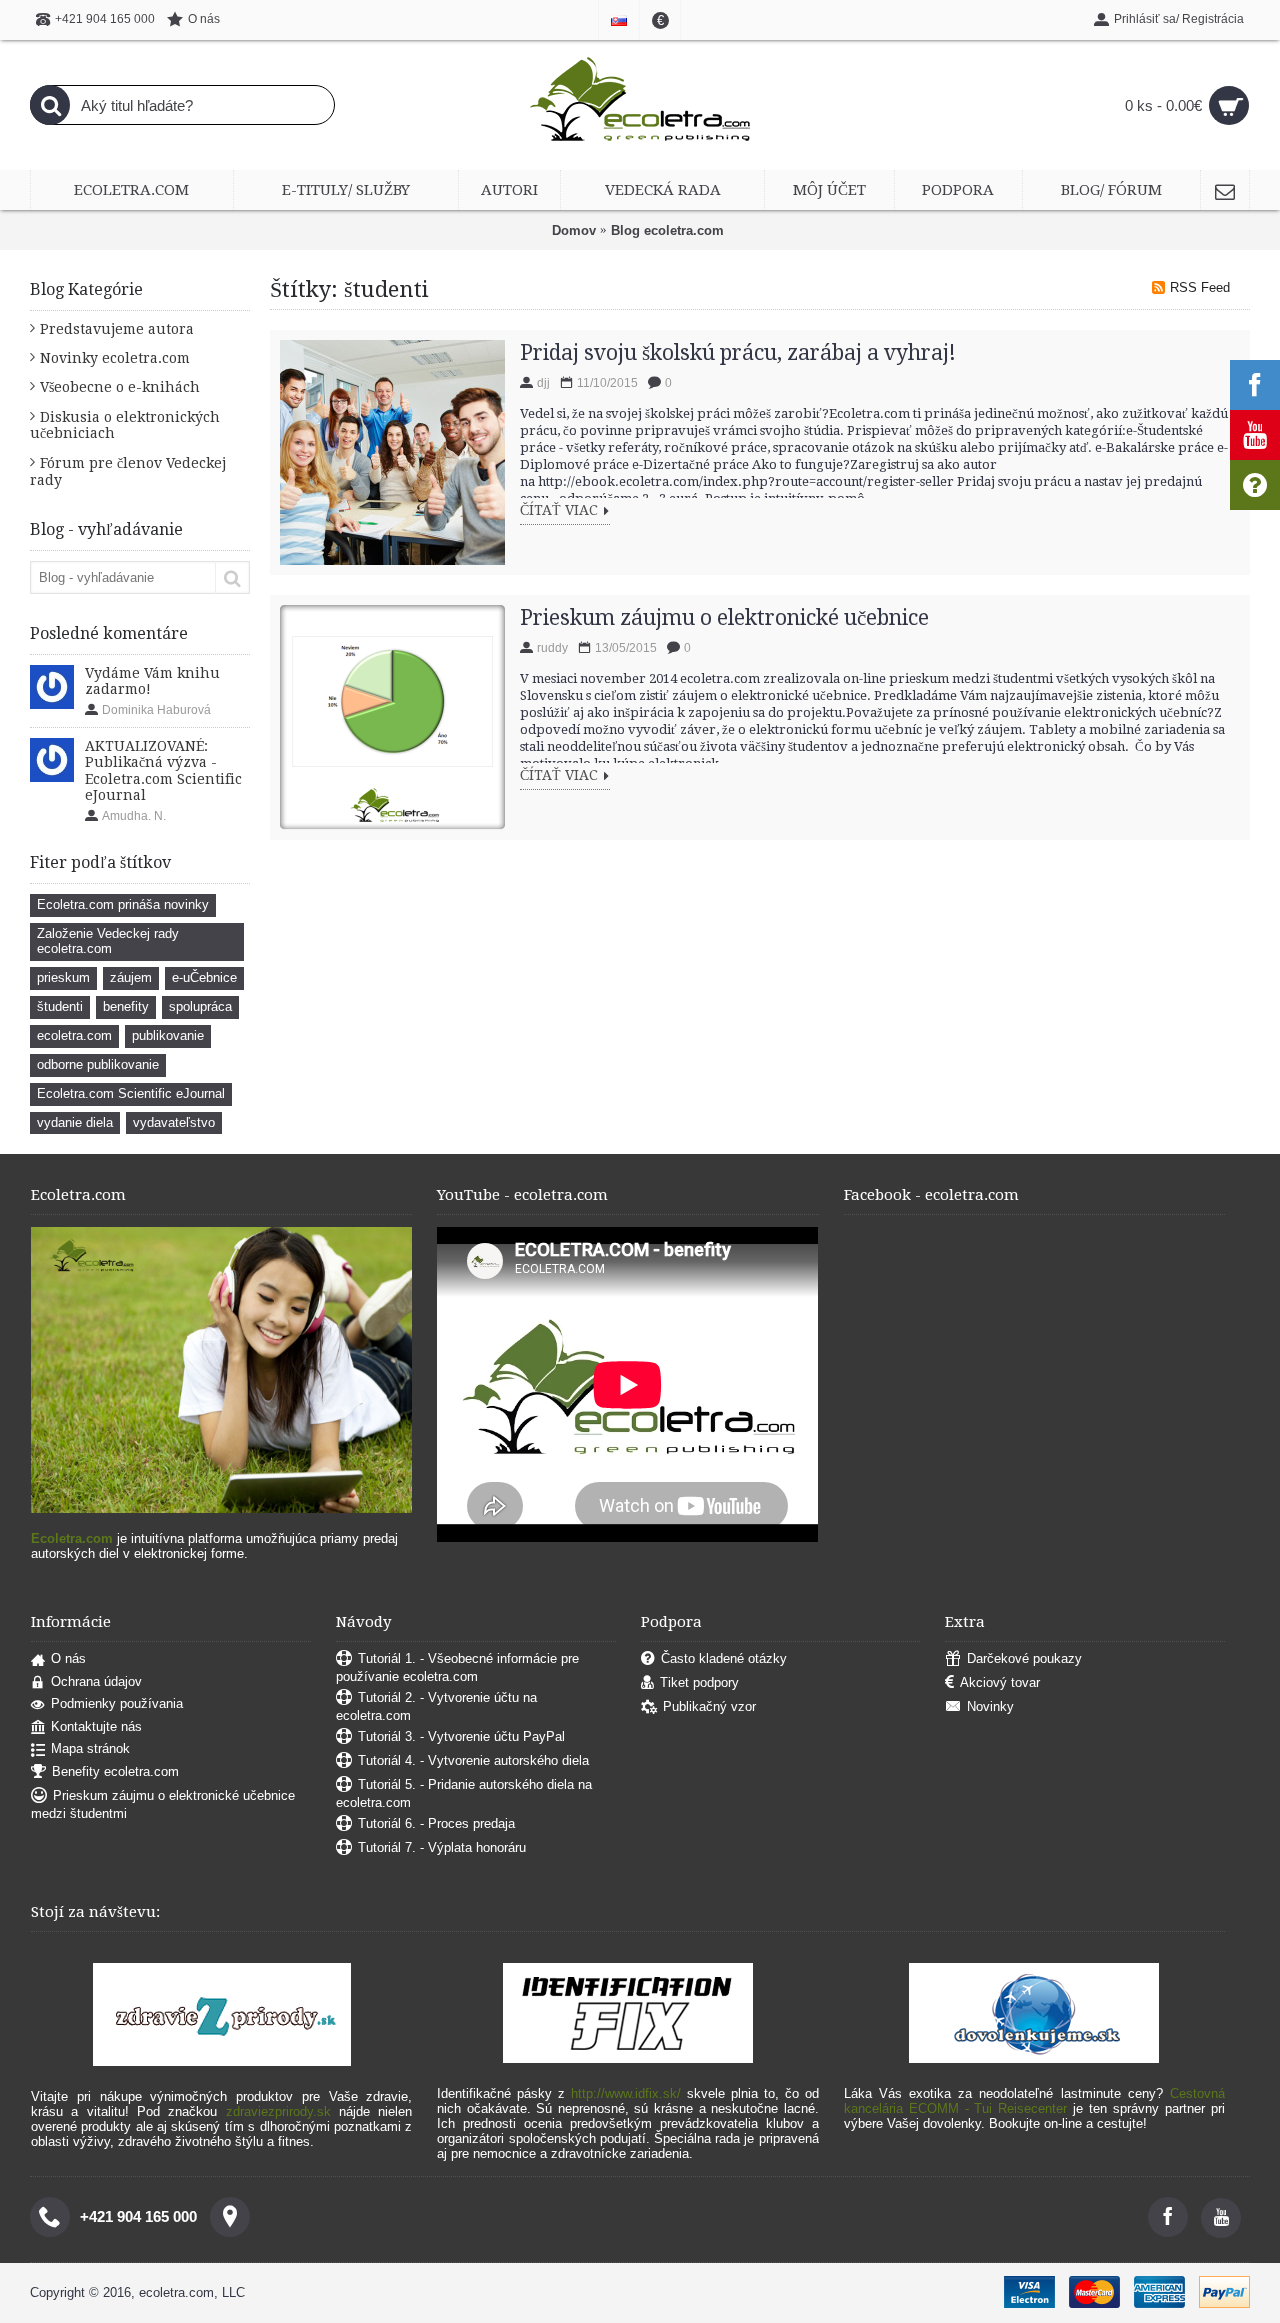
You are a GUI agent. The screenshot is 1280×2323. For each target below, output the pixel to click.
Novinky (990, 1706)
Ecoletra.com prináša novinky (123, 904)
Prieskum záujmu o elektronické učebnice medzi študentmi (163, 1804)
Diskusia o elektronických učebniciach (125, 425)
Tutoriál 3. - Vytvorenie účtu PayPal (461, 1736)
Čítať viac (559, 510)
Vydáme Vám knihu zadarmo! (152, 681)
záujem (131, 977)
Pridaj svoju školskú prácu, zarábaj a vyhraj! (738, 352)
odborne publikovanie (98, 1064)
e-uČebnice (204, 977)
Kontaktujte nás (96, 1726)
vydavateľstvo (174, 1122)
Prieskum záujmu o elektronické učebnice (724, 617)
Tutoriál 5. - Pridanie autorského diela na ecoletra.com (464, 1793)
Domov (574, 230)
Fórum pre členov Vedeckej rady (128, 471)
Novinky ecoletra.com (115, 358)
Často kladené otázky (724, 1658)
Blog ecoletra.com (667, 230)
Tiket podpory (699, 1682)
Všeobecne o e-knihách (120, 387)
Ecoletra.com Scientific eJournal (131, 1093)
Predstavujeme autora (117, 329)
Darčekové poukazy (1024, 1658)
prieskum (63, 977)
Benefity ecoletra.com (115, 1771)
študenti (60, 1006)
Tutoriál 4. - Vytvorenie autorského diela (473, 1760)
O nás (68, 1658)
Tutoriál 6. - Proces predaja (436, 1823)
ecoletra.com (74, 1035)
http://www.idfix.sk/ (626, 2093)
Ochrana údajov (96, 1681)
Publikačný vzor (709, 1706)
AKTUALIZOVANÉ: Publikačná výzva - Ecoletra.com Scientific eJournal (163, 770)
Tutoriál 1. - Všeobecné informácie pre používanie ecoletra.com (457, 1667)
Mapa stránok (90, 1748)
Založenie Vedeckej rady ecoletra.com (108, 941)
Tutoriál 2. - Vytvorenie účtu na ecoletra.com (436, 1706)
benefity (126, 1006)
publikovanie (168, 1035)
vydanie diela (75, 1122)
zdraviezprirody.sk (278, 2111)
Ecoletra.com (72, 1538)
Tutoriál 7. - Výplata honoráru (442, 1847)
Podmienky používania (117, 1703)
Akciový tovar (1000, 1682)
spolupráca (200, 1006)
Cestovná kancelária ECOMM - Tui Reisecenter (1034, 2101)
